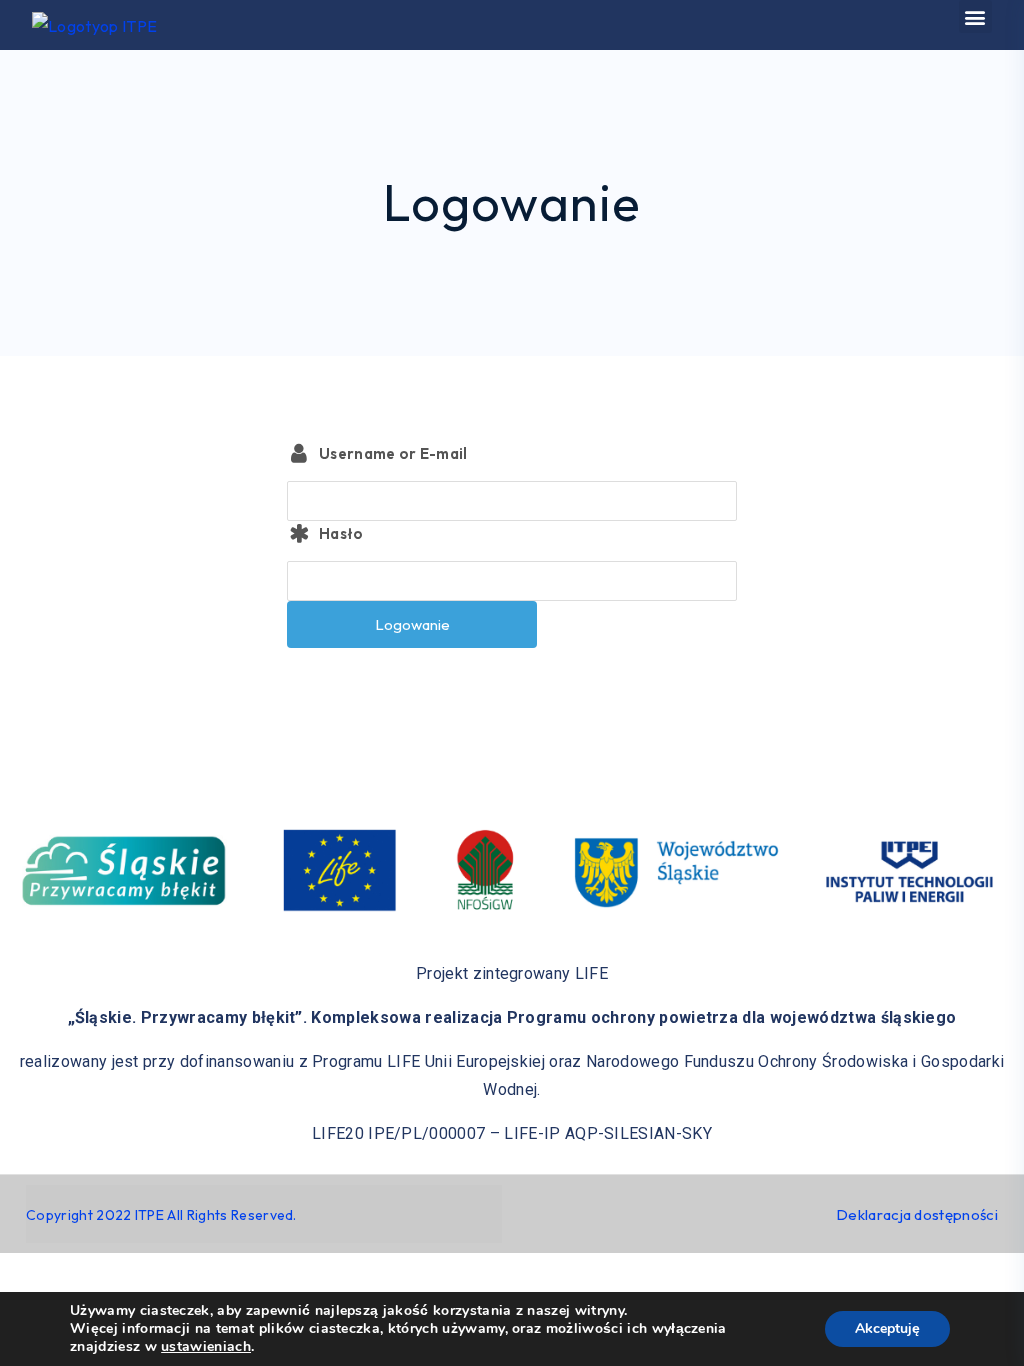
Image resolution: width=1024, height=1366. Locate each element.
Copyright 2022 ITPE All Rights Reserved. (161, 1215)
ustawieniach (206, 1347)
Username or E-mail (393, 453)
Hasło (341, 533)
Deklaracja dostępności (917, 1214)
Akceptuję (887, 1328)
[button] (975, 16)
